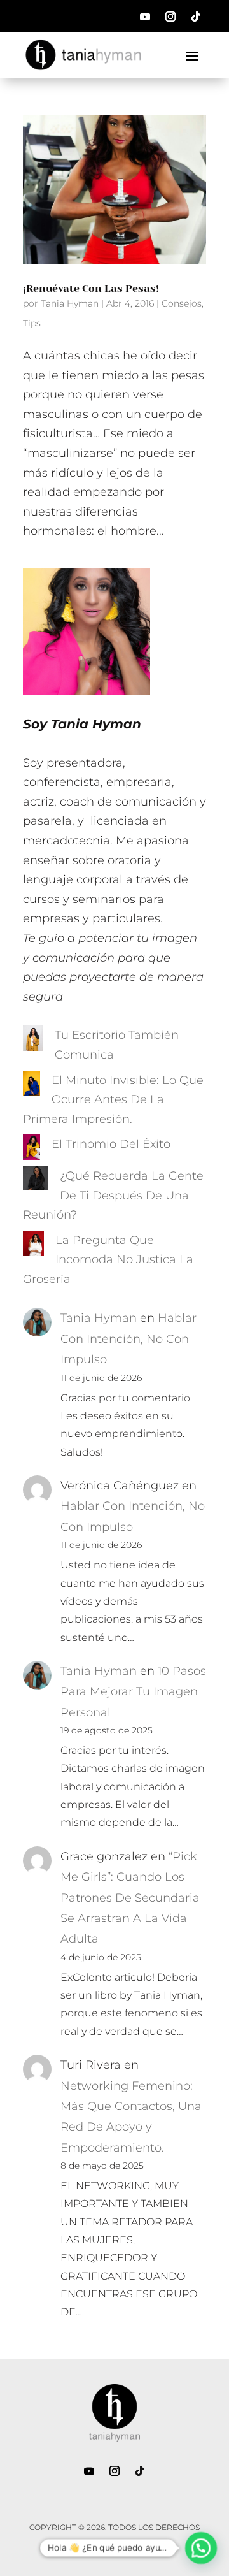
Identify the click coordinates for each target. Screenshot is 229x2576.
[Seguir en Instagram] (170, 17)
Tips (32, 323)
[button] (201, 2548)
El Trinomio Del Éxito (111, 1144)
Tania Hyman (70, 303)
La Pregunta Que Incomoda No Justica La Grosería (108, 1260)
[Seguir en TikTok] (196, 17)
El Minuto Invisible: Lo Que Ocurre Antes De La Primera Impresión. (113, 1100)
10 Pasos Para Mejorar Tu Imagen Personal (133, 1692)
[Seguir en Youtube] (145, 17)
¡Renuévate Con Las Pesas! (91, 288)
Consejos (182, 303)
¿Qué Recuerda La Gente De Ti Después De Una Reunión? (113, 1195)
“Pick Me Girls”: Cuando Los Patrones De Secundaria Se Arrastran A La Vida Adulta (130, 1898)
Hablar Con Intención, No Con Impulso (128, 1339)
